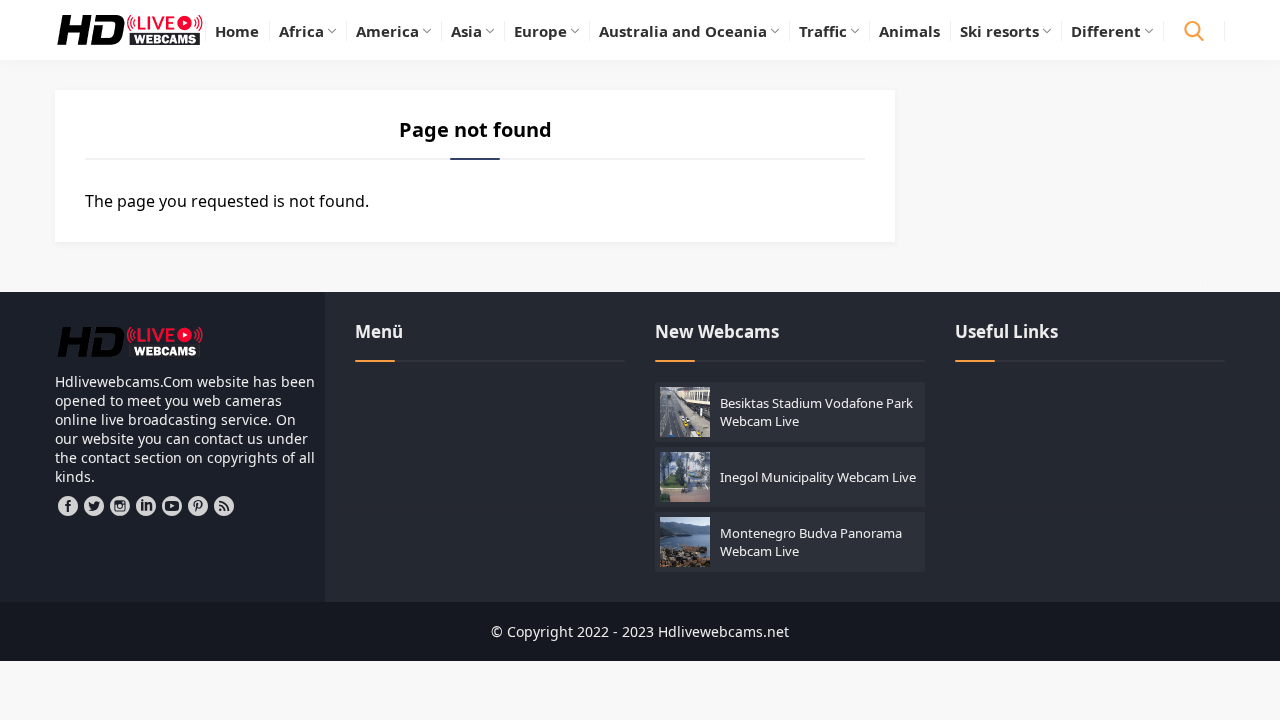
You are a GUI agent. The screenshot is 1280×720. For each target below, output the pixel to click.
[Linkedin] (146, 506)
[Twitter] (94, 506)
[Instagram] (120, 506)
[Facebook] (68, 506)
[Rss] (224, 506)
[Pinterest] (198, 506)
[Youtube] (172, 506)
